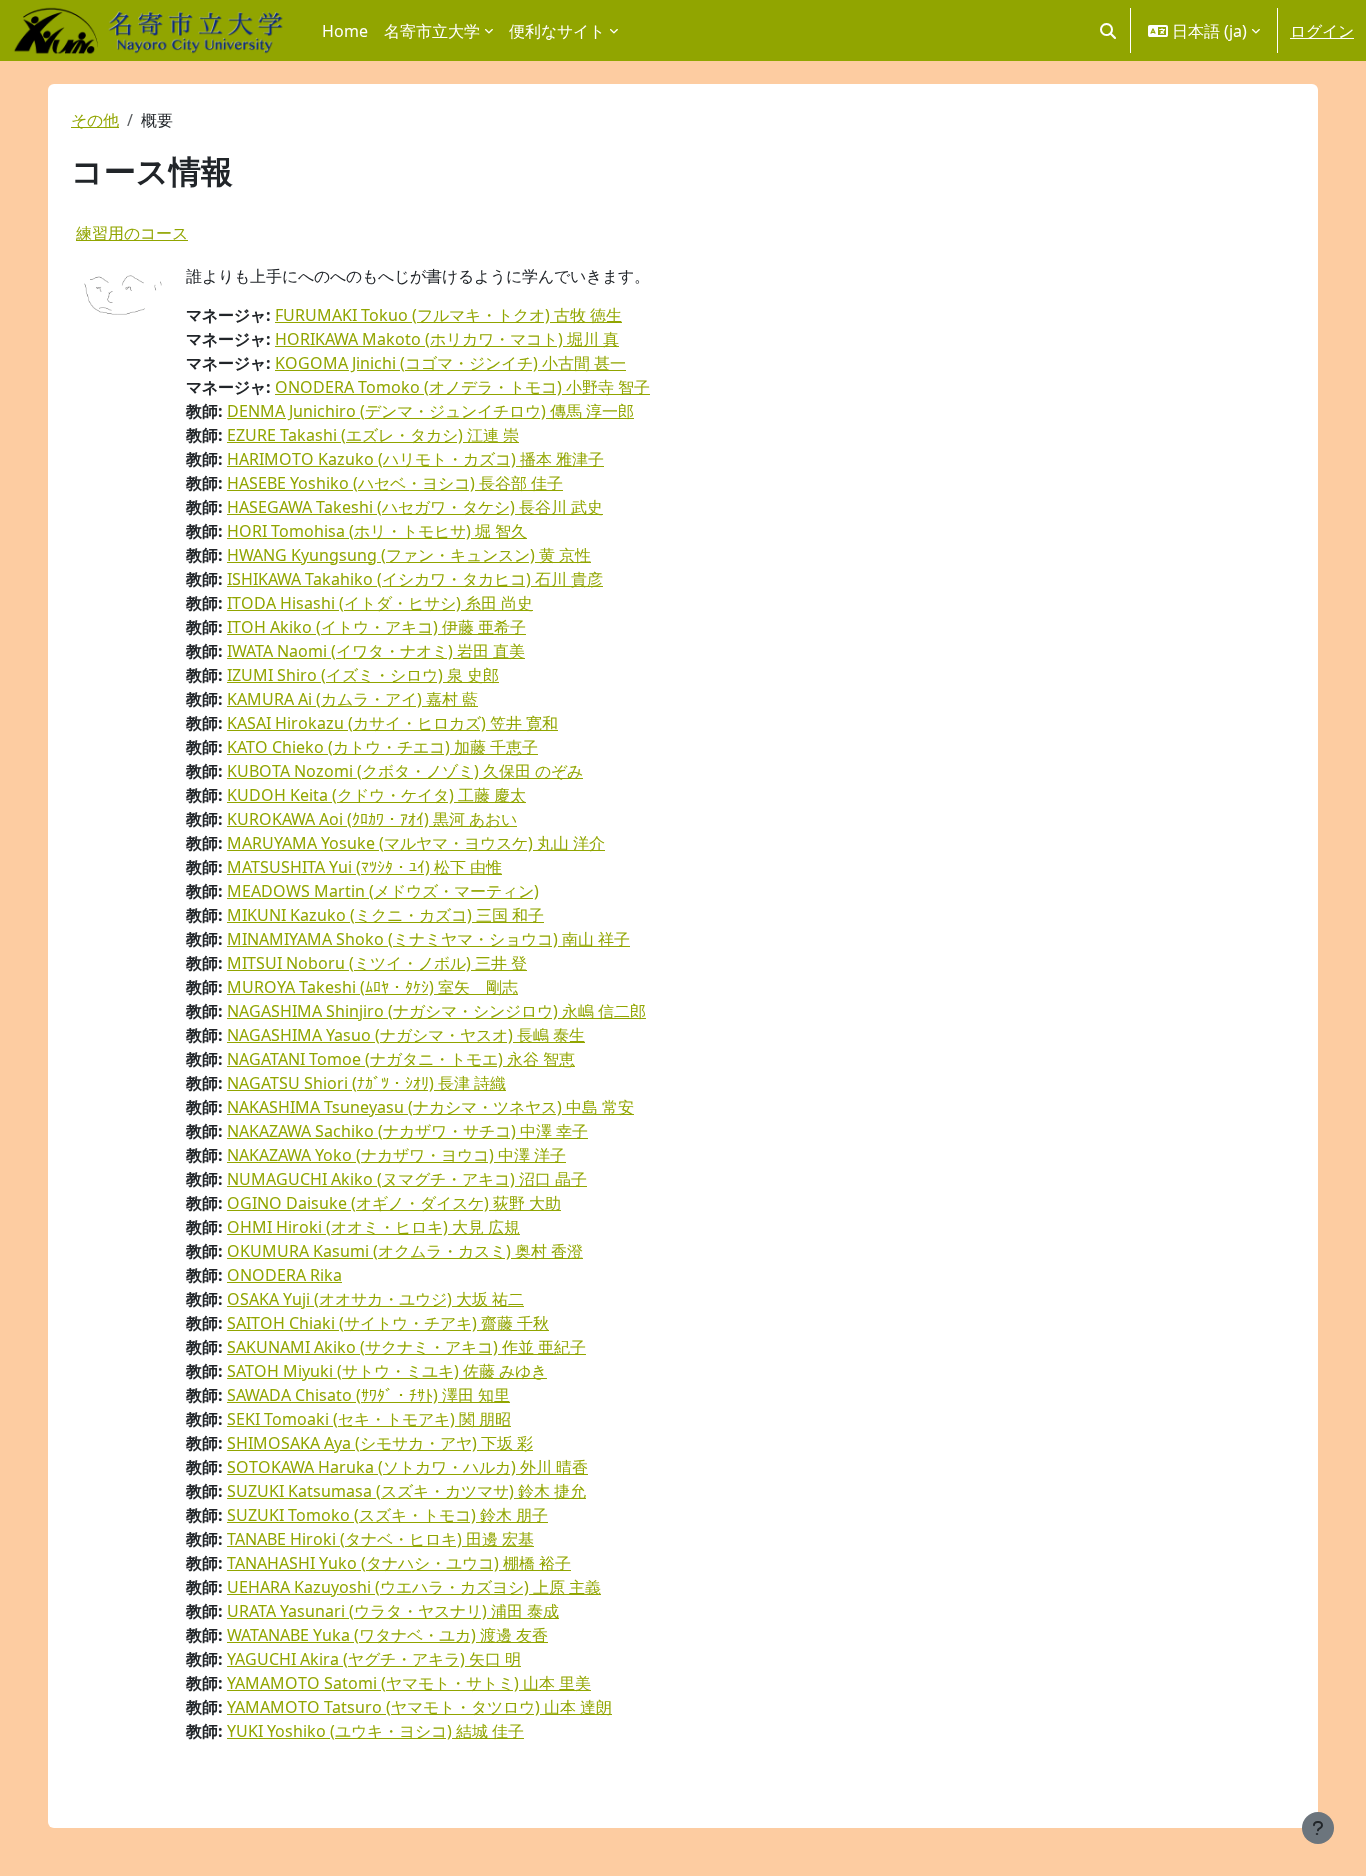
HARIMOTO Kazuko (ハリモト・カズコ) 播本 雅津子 (415, 459)
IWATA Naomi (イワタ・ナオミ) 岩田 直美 (376, 651)
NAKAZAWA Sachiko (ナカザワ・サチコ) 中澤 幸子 (407, 1131)
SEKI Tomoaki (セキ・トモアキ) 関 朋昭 (369, 1419)
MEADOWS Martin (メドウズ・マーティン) (383, 891)
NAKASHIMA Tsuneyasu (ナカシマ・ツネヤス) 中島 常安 (430, 1107)
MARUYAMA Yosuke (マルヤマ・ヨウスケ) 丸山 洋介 (416, 843)
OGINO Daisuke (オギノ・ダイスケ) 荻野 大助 (394, 1203)
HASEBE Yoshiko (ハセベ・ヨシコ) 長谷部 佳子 (395, 483)
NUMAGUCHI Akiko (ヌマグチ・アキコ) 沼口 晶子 (407, 1179)
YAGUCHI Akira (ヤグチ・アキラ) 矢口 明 (374, 1659)
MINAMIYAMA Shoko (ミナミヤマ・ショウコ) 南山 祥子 (428, 939)
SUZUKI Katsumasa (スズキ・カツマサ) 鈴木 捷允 (406, 1491)
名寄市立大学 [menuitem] (432, 31)
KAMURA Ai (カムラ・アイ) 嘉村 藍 (352, 699)
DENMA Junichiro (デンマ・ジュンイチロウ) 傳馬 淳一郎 (430, 411)
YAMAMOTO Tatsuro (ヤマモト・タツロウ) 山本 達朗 (419, 1707)
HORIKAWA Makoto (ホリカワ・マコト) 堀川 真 (447, 339)
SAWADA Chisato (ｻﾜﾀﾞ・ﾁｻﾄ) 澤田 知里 (368, 1395)
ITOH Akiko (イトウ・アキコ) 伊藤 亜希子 (376, 627)
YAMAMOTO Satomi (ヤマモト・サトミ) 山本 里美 (409, 1683)
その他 (95, 120)
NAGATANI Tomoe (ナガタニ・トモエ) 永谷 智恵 (401, 1059)
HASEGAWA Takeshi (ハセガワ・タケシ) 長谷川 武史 (415, 507)
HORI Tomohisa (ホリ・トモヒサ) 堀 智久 (377, 531)
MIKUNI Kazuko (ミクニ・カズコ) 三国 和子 (385, 915)
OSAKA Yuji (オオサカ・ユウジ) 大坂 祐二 (375, 1299)
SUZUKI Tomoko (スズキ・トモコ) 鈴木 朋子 (387, 1515)
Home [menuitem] (345, 31)
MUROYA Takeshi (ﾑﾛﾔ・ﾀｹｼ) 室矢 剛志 (372, 987)
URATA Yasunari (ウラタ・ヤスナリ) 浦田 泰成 (393, 1611)
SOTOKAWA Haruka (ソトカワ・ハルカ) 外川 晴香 (407, 1467)
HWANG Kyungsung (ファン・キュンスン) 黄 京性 (409, 555)
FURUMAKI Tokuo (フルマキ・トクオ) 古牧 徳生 (448, 315)
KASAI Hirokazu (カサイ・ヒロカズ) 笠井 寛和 (392, 723)
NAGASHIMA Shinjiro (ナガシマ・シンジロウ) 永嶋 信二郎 (436, 1011)
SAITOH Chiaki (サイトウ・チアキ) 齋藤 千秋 (388, 1323)
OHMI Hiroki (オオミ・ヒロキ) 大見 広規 (373, 1227)
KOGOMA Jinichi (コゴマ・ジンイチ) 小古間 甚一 (450, 363)
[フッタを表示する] (1318, 1828)
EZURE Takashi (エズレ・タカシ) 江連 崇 (373, 435)
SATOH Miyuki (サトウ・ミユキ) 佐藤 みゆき (387, 1371)
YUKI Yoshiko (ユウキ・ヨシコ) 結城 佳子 (375, 1731)
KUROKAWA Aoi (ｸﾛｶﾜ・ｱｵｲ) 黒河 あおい (372, 819)
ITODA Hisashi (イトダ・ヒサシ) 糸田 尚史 (380, 603)
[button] (1108, 30)
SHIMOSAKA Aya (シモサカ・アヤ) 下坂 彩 (380, 1443)
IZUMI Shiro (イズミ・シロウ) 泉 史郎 (363, 675)
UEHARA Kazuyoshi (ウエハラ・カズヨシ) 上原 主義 (414, 1587)
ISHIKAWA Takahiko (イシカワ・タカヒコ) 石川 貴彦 (415, 579)
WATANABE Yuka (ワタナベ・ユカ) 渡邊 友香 (387, 1635)
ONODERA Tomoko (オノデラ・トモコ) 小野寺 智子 (462, 387)
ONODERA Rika (284, 1275)
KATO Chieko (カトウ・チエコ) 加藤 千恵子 (382, 747)
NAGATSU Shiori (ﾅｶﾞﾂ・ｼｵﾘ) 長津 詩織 (366, 1083)
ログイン (1322, 31)
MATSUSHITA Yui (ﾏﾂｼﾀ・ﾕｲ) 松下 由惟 (364, 867)
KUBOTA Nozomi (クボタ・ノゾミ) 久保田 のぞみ (405, 771)
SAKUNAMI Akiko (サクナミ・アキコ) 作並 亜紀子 (406, 1347)
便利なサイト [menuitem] (557, 31)
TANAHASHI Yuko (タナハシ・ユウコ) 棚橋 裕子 (399, 1563)
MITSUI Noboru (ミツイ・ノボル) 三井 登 (377, 963)
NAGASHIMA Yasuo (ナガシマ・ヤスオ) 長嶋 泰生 (406, 1035)
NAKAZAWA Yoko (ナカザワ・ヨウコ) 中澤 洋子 (396, 1155)
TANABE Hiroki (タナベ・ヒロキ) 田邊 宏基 (380, 1539)
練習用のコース (132, 233)
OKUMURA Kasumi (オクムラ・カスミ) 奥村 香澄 (405, 1251)
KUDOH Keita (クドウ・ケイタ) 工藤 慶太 (376, 795)
